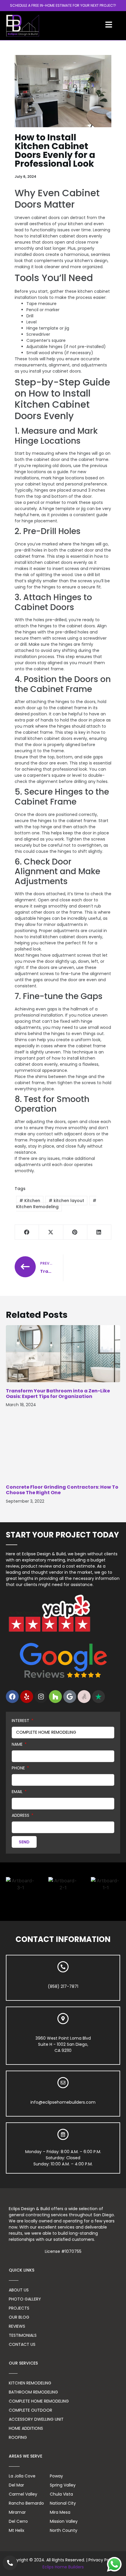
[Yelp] (27, 1697)
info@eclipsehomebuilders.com (63, 2102)
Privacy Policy (102, 2560)
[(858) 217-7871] (63, 1967)
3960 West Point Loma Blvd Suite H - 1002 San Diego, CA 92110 (63, 2044)
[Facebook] (12, 1697)
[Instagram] (41, 1697)
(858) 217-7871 (63, 1986)
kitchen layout (69, 1201)
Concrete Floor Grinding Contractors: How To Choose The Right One (62, 1490)
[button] (27, 1232)
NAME (18, 1744)
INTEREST (21, 1721)
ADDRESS (21, 1815)
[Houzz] (55, 1697)
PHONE (19, 1768)
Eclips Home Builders (63, 2567)
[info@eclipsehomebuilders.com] (63, 2083)
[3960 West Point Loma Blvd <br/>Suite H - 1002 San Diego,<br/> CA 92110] (63, 2019)
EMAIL (18, 1792)
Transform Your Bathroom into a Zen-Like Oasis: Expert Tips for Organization (58, 1394)
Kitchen (32, 1201)
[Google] (70, 1697)
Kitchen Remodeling (37, 1207)
